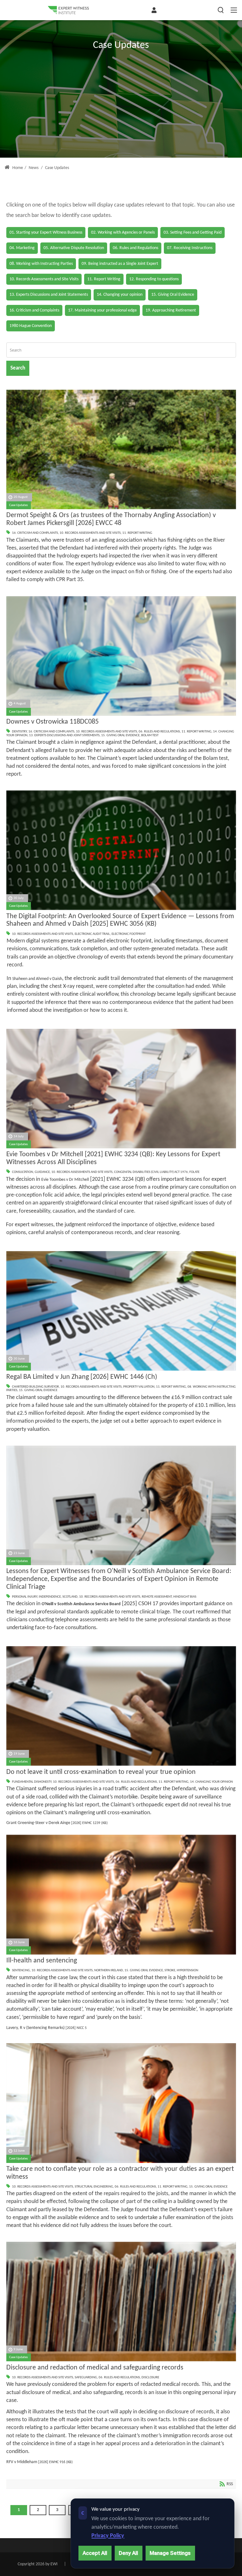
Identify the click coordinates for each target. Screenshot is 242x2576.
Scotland (70, 1597)
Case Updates (18, 505)
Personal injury (25, 1597)
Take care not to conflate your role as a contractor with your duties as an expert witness (120, 2173)
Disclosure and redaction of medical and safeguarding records (95, 2368)
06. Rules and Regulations (159, 732)
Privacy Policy (108, 2536)
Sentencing (21, 1970)
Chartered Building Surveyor (35, 1387)
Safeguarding (86, 2378)
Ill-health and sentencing (42, 1961)
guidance (42, 1172)
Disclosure (150, 2378)
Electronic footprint (129, 934)
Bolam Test (150, 735)
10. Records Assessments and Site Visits (90, 533)
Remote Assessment (157, 1597)
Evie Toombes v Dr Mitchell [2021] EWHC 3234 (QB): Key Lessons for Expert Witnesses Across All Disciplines (113, 1158)
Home (17, 168)
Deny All (128, 2553)
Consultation (23, 1172)
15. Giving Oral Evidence (120, 735)
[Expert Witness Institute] (68, 10)
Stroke (170, 1970)
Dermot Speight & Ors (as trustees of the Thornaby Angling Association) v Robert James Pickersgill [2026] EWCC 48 (111, 519)
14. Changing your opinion (211, 1782)
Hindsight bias (185, 1597)
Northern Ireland (109, 1970)
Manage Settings (170, 2553)
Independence (50, 1597)
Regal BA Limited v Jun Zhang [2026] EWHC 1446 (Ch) (82, 1377)
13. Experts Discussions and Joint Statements (64, 735)
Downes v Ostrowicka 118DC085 (52, 722)
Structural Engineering (94, 2187)
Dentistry (19, 732)
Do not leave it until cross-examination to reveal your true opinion (101, 1772)
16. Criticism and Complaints (35, 533)
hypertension (187, 1970)
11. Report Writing (137, 533)
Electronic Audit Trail (92, 934)
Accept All (95, 2553)
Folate (194, 1172)
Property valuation (139, 1387)
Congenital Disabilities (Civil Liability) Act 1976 (151, 1172)
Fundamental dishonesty (32, 1782)
